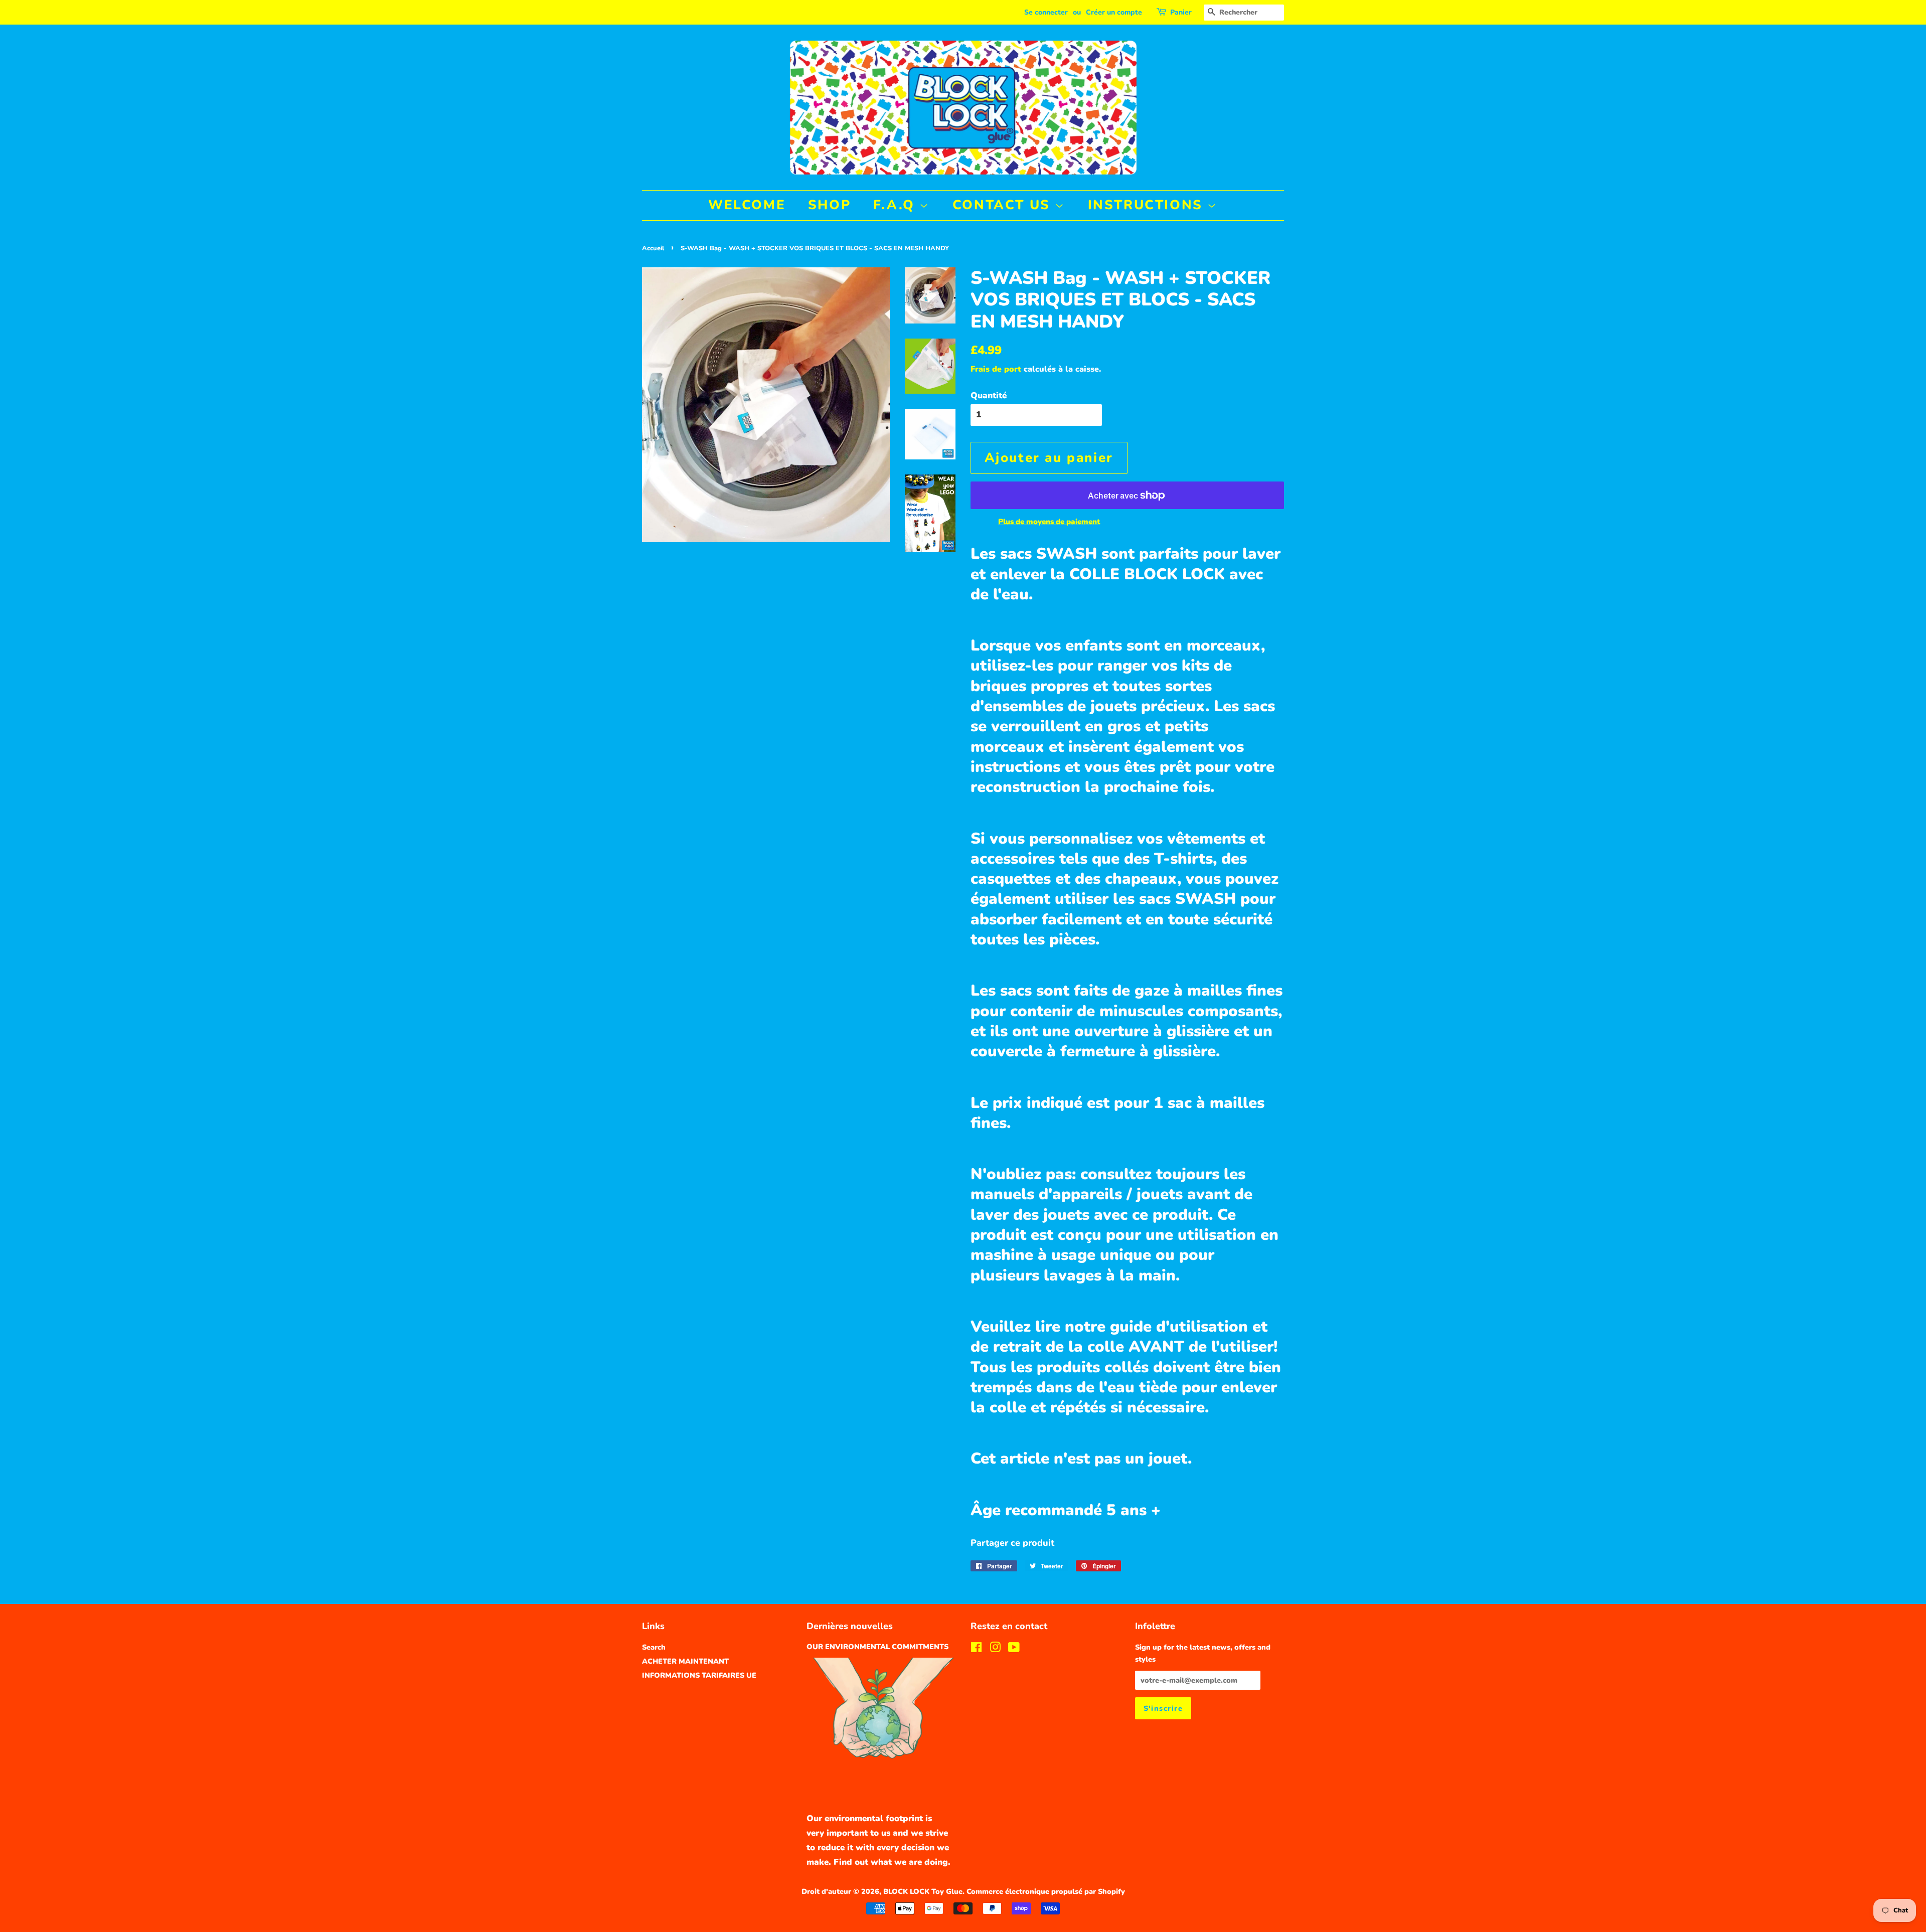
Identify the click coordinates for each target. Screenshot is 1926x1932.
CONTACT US (1004, 205)
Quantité (989, 395)
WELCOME (747, 205)
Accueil (653, 248)
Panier (1181, 12)
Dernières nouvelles (850, 1626)
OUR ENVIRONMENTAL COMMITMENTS (877, 1647)
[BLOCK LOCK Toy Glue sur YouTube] (1014, 1649)
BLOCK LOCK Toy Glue (923, 1891)
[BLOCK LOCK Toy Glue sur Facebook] (976, 1649)
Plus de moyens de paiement (1049, 522)
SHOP (829, 205)
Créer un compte (1114, 12)
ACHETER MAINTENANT (685, 1661)
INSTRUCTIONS (1148, 205)
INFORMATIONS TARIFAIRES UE (699, 1675)
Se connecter (1046, 12)
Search (654, 1647)
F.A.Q (897, 205)
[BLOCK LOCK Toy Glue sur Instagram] (995, 1649)
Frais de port (996, 369)
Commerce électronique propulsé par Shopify (1046, 1891)
